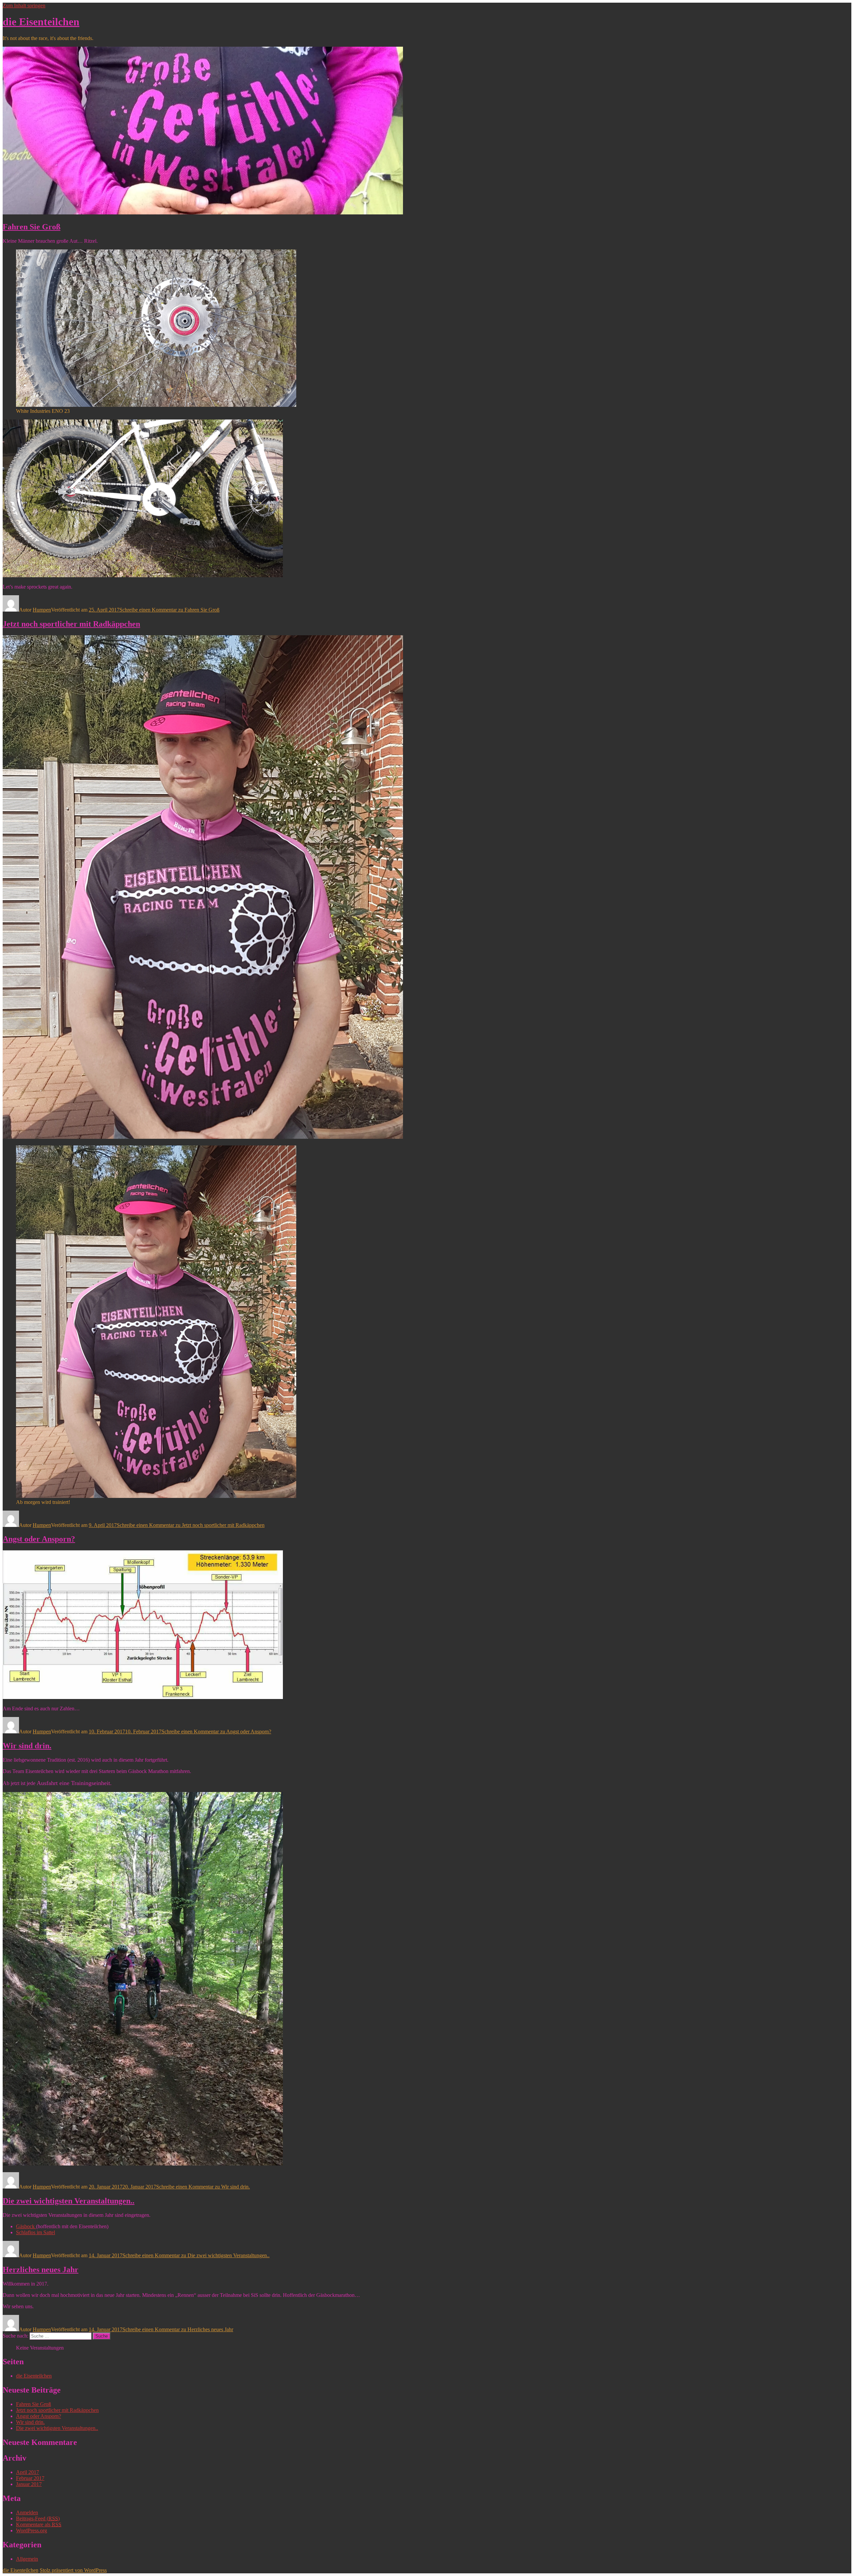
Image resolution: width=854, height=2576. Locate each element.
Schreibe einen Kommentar (169, 610)
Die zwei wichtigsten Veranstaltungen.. (69, 2201)
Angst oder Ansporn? (39, 1539)
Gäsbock (26, 2226)
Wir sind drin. (27, 1746)
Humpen (42, 610)
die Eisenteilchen (41, 22)
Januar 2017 (29, 2484)
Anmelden (27, 2512)
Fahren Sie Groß (32, 227)
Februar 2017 (30, 2478)
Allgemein (27, 2559)
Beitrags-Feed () (38, 2518)
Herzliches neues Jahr (41, 2270)
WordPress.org (32, 2530)
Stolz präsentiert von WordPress (73, 2570)
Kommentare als (39, 2524)
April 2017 (28, 2472)
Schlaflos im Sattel (36, 2232)
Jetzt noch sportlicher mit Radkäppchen (71, 624)
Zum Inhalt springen (24, 6)
